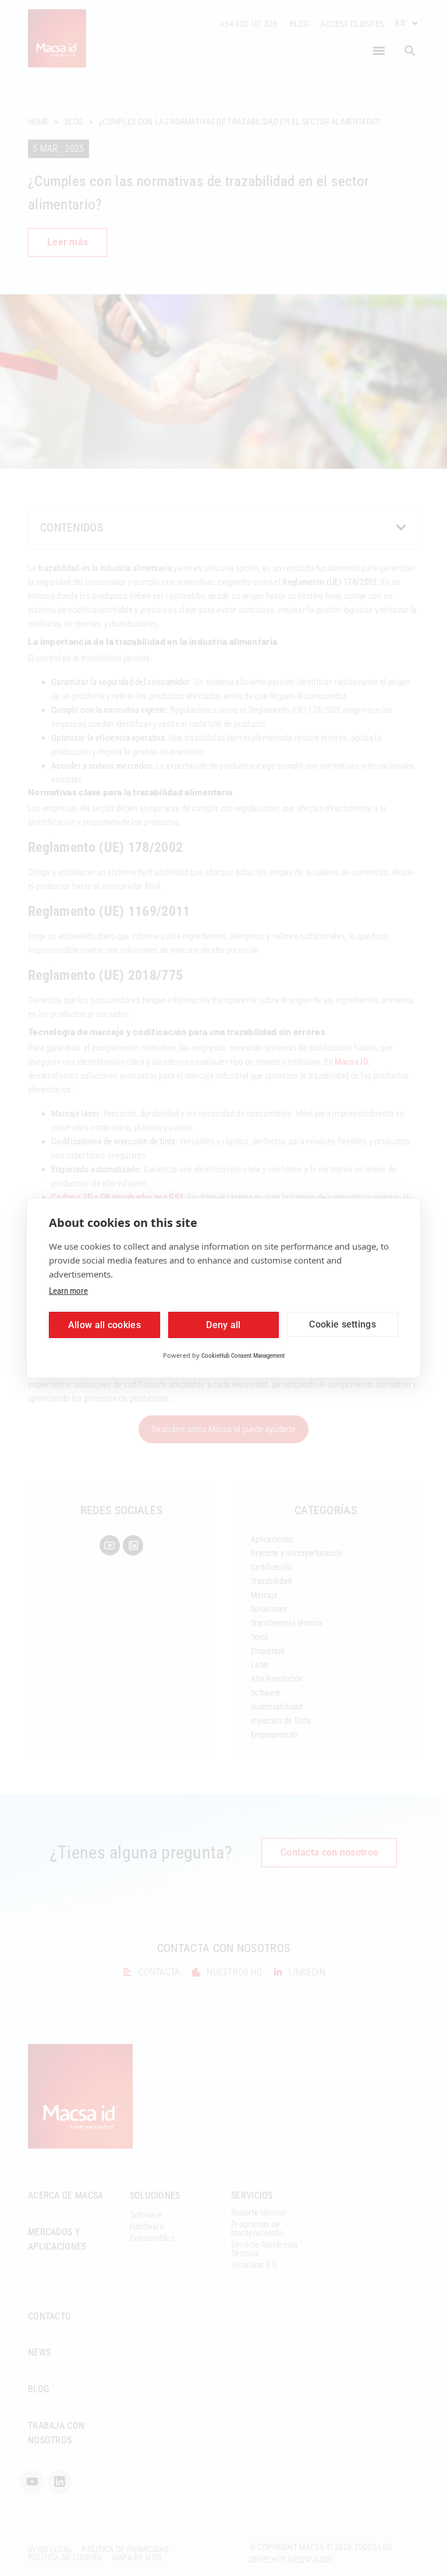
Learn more (68, 1291)
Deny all (223, 1325)
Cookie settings (343, 1324)
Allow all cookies (104, 1325)
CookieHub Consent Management (243, 1356)
